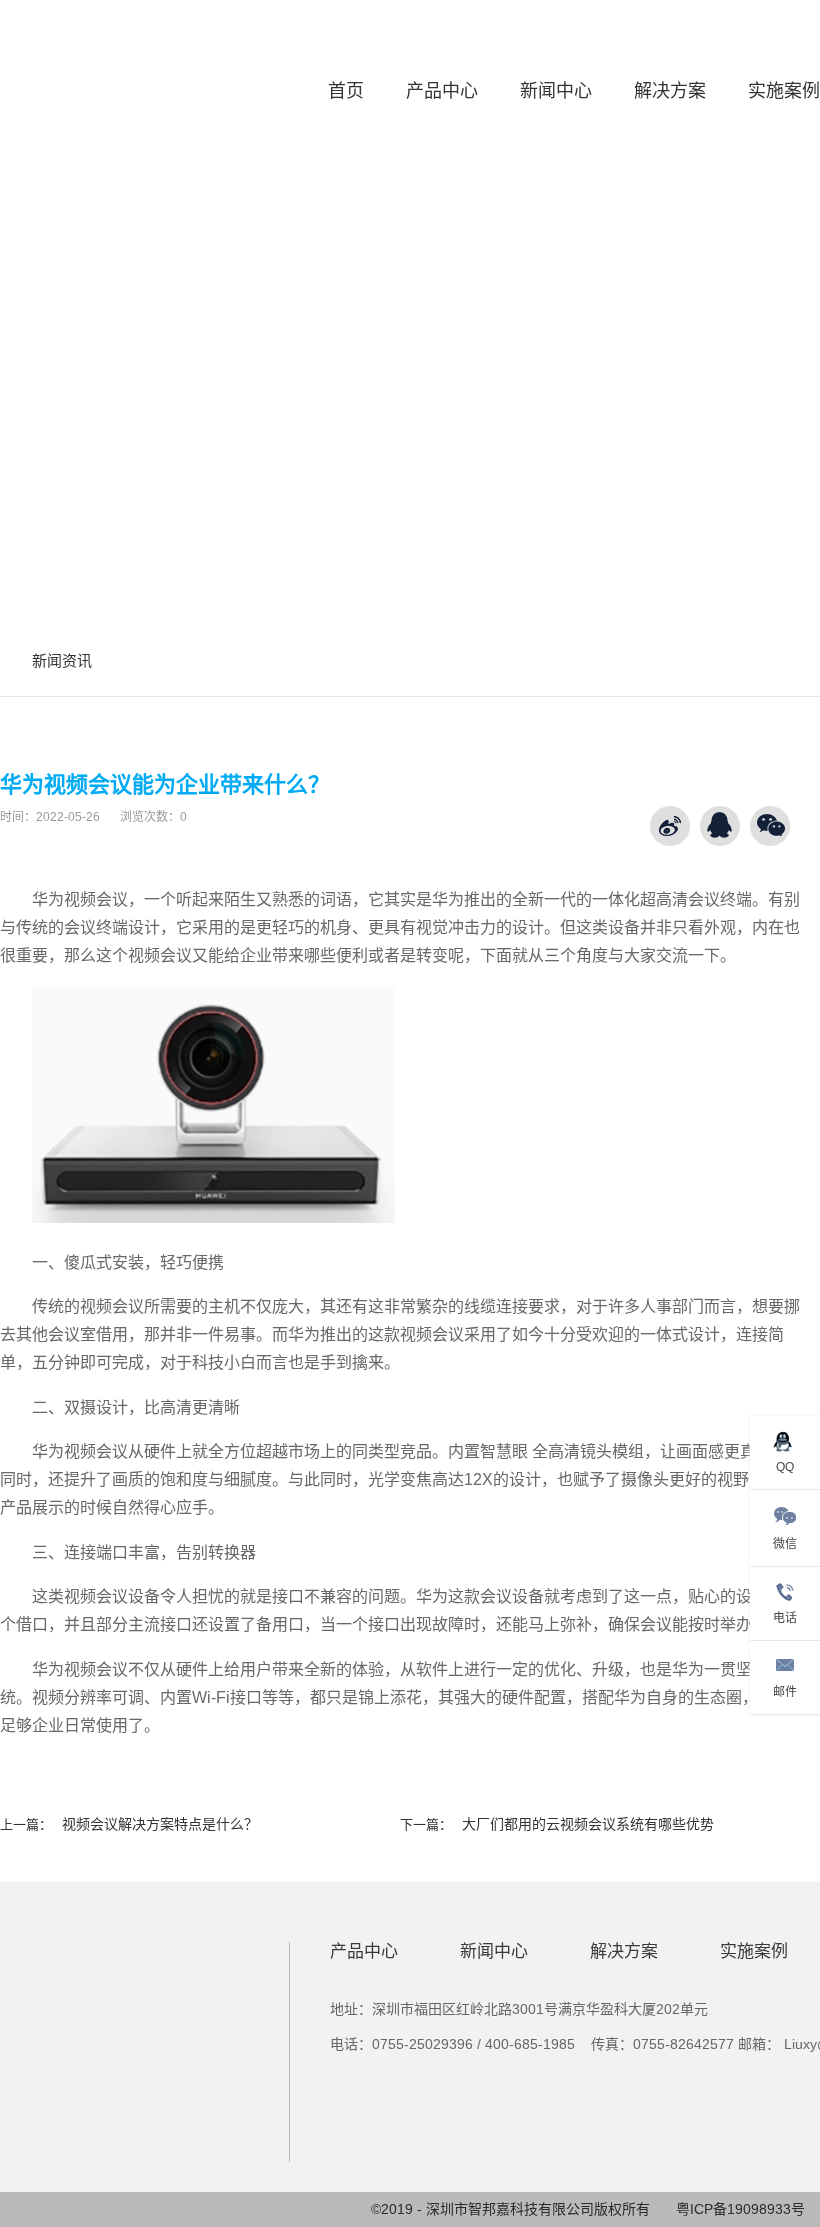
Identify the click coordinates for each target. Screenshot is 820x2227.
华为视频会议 (80, 899)
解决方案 (670, 91)
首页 (346, 91)
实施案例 (784, 91)
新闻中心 (556, 91)
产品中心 (442, 91)
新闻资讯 (62, 660)
